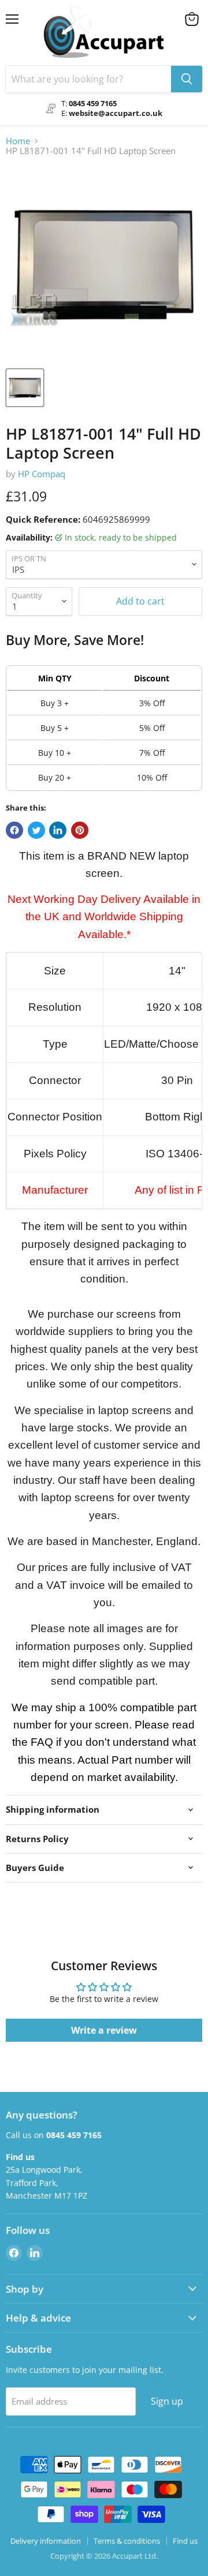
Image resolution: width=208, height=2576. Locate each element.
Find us (185, 2541)
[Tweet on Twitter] (36, 830)
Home (18, 141)
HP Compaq (42, 474)
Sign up (167, 2401)
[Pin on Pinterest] (80, 830)
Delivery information (46, 2541)
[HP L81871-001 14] (25, 388)
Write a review (104, 2030)
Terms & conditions (127, 2541)
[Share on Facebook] (14, 830)
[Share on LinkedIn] (58, 830)
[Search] (187, 79)
